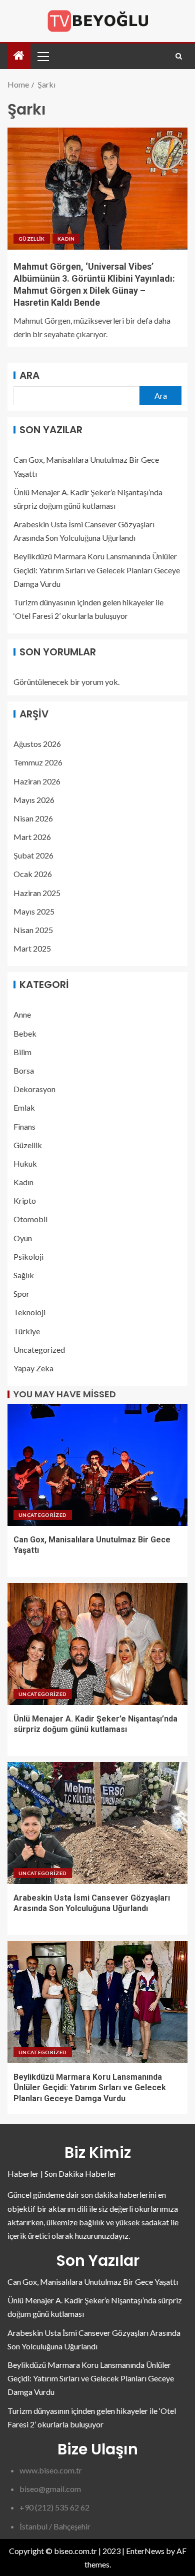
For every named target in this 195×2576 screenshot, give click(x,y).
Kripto (25, 1200)
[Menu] (42, 56)
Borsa (24, 1070)
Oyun (23, 1238)
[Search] (179, 56)
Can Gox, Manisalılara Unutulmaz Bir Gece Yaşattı (93, 2282)
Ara (29, 375)
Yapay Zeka (33, 1368)
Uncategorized (39, 1350)
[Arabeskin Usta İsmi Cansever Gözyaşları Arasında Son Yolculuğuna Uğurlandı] (97, 1823)
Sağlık (24, 1275)
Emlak (24, 1107)
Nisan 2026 (33, 818)
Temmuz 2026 (38, 762)
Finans (24, 1126)
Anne (22, 1014)
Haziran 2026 (37, 781)
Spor (21, 1294)
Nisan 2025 (33, 930)
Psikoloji (28, 1256)
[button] (42, 56)
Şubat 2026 (33, 855)
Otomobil (30, 1219)
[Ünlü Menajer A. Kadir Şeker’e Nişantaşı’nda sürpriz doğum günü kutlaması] (97, 1644)
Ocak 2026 (33, 874)
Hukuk (25, 1163)
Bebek (25, 1033)
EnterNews (145, 2551)
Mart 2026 (32, 837)
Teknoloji (29, 1312)
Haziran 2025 (37, 893)
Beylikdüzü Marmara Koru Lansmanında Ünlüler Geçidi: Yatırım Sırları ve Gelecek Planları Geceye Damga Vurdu (97, 570)
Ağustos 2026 (37, 744)
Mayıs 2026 (34, 800)
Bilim (22, 1052)
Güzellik (32, 239)
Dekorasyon (34, 1089)
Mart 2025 (32, 948)
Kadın (66, 239)
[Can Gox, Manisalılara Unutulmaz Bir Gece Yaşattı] (97, 1465)
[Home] (19, 56)
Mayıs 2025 (34, 911)
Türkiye (27, 1331)
